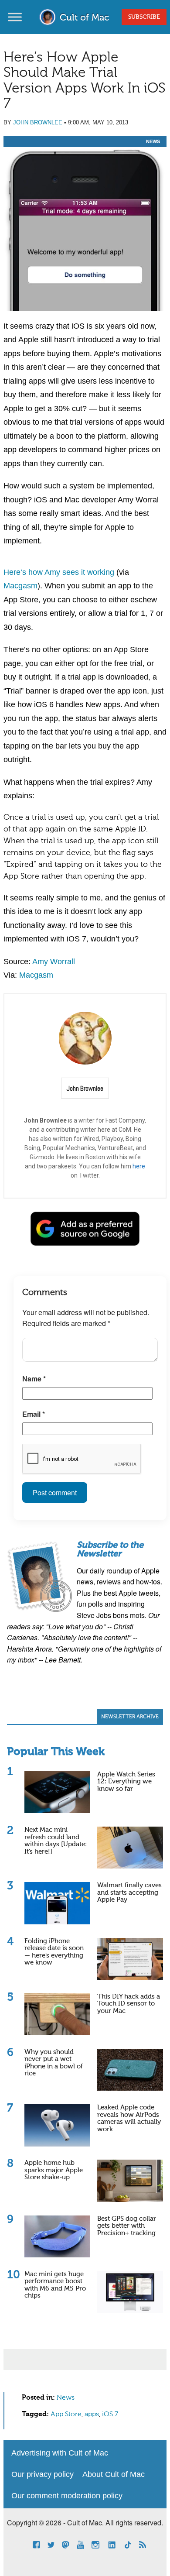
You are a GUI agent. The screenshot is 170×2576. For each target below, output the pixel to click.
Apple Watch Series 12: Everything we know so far (126, 1782)
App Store (66, 2415)
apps (92, 2415)
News (153, 141)
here (139, 1166)
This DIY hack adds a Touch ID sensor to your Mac (129, 2004)
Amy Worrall (54, 962)
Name (34, 1379)
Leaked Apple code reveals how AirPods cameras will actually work (129, 2118)
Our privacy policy (42, 2474)
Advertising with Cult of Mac (60, 2453)
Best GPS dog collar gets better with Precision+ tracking (127, 2226)
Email (34, 1414)
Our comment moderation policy (67, 2496)
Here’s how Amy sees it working (59, 572)
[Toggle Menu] (15, 17)
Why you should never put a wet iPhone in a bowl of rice (54, 2063)
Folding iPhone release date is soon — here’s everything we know (54, 1952)
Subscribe (144, 17)
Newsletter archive (130, 1717)
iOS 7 (110, 2415)
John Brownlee (38, 122)
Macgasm (20, 586)
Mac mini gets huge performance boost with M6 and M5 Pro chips (55, 2285)
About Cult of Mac (114, 2474)
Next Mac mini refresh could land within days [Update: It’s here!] (56, 1841)
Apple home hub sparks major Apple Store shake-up (54, 2170)
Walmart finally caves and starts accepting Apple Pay (129, 1893)
